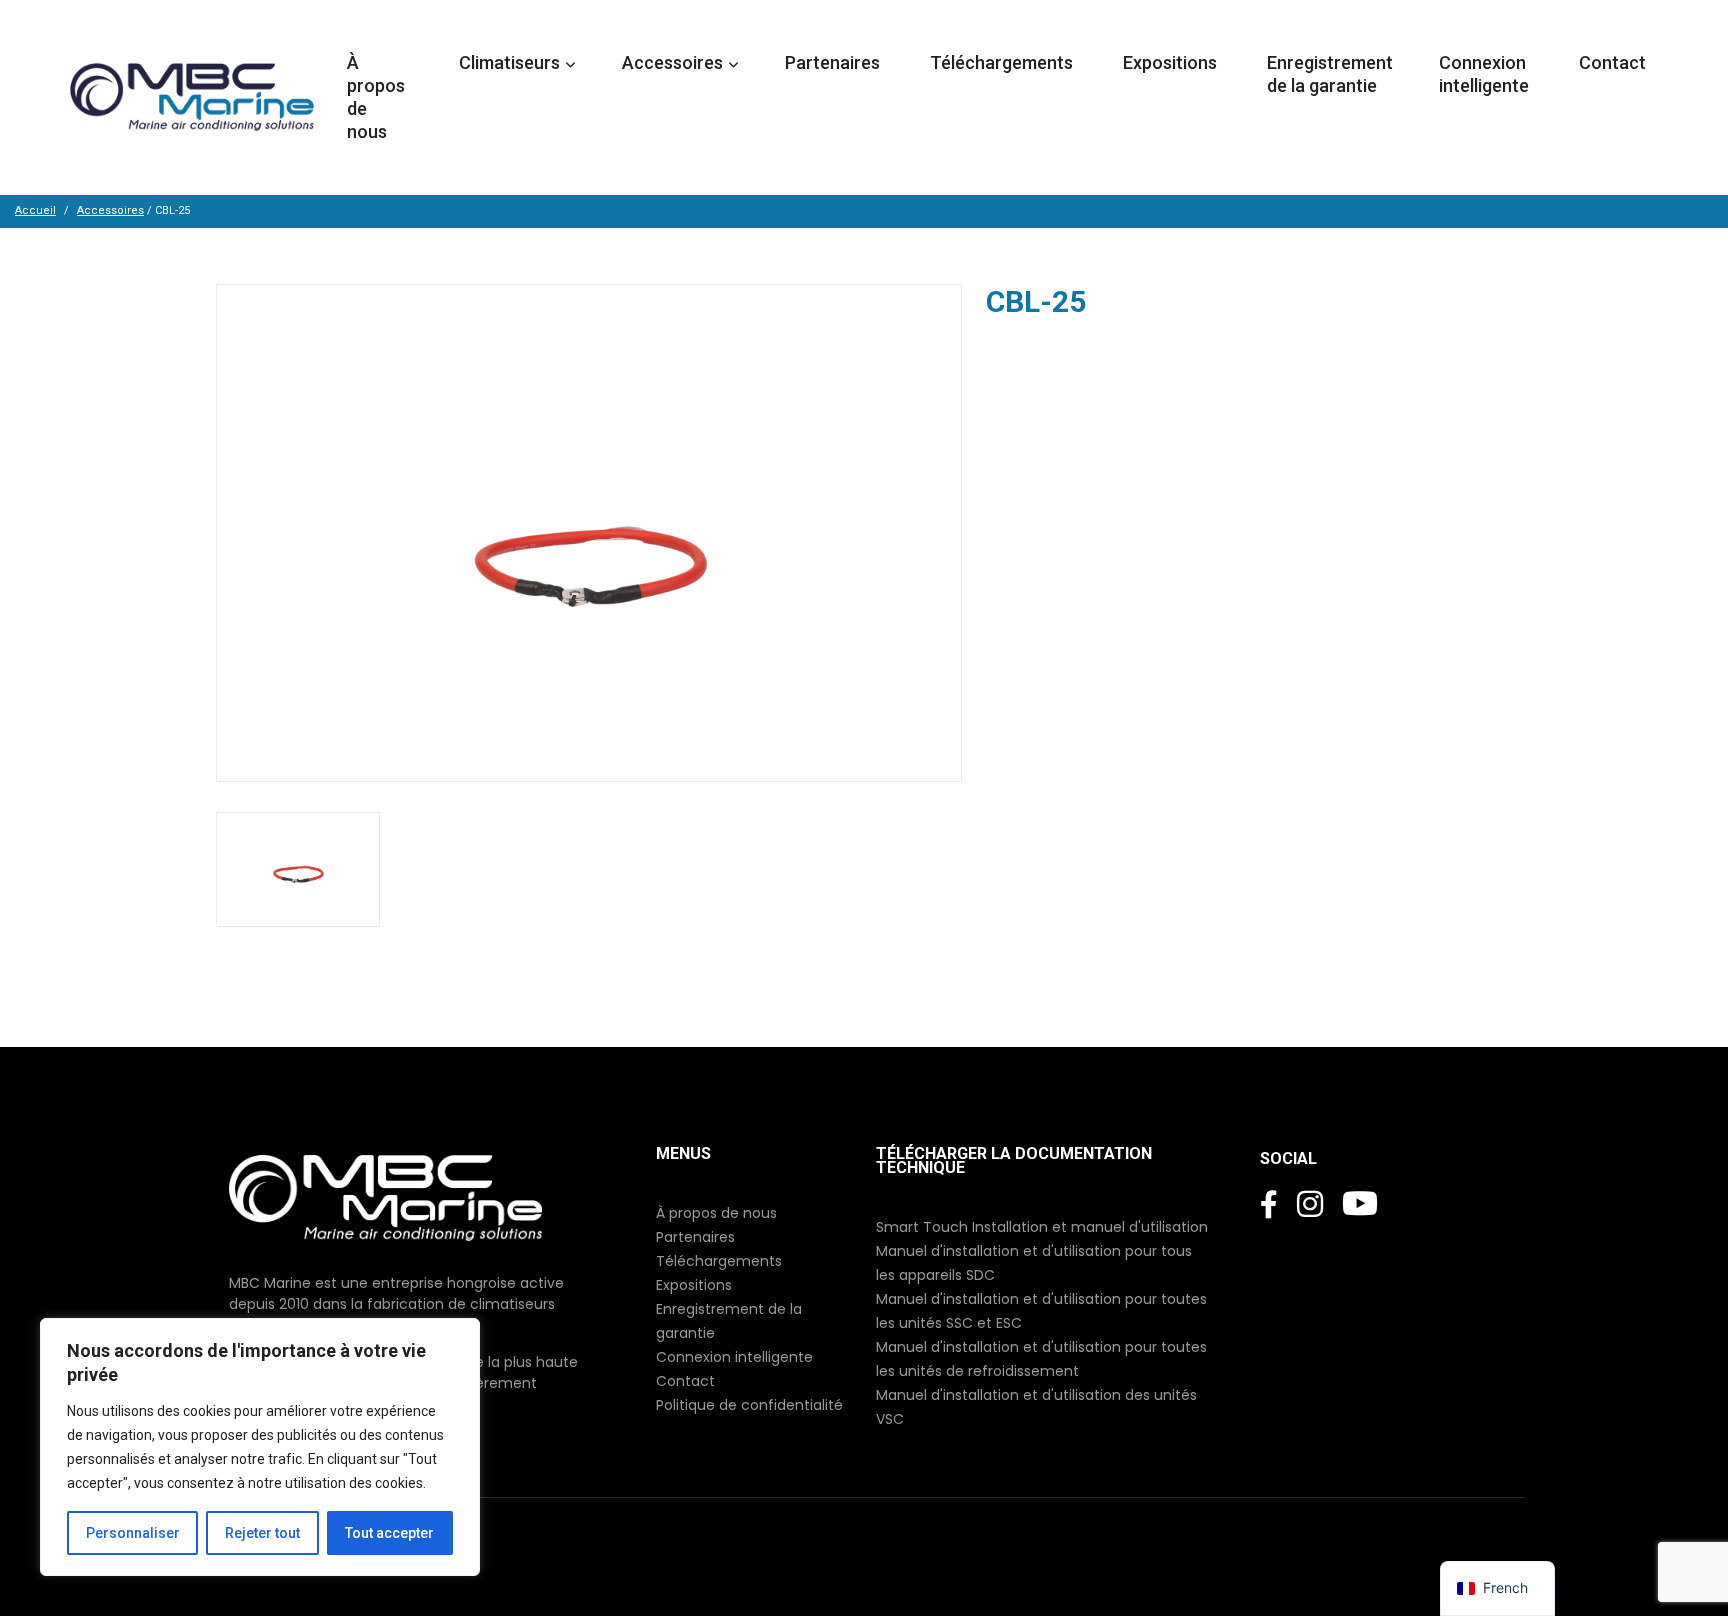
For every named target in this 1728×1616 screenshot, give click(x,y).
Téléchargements (1003, 62)
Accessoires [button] (672, 62)
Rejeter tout (262, 1533)
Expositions (1172, 62)
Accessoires (110, 210)
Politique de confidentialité (749, 1405)
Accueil (35, 210)
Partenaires (834, 62)
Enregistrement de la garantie (1330, 74)
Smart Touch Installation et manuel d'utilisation (1042, 1227)
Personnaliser (133, 1533)
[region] (260, 1447)
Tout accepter (389, 1533)
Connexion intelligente (1486, 74)
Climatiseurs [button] (509, 62)
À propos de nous (376, 97)
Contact (1614, 62)
